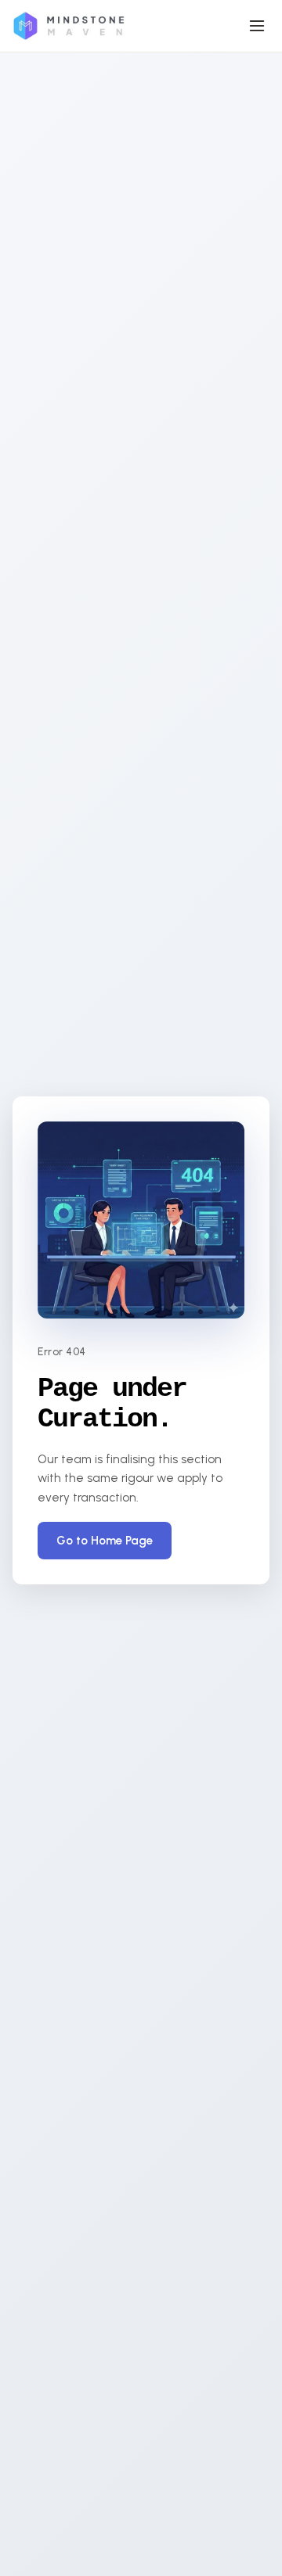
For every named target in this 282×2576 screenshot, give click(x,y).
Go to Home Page (105, 1541)
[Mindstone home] (68, 26)
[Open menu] (257, 26)
